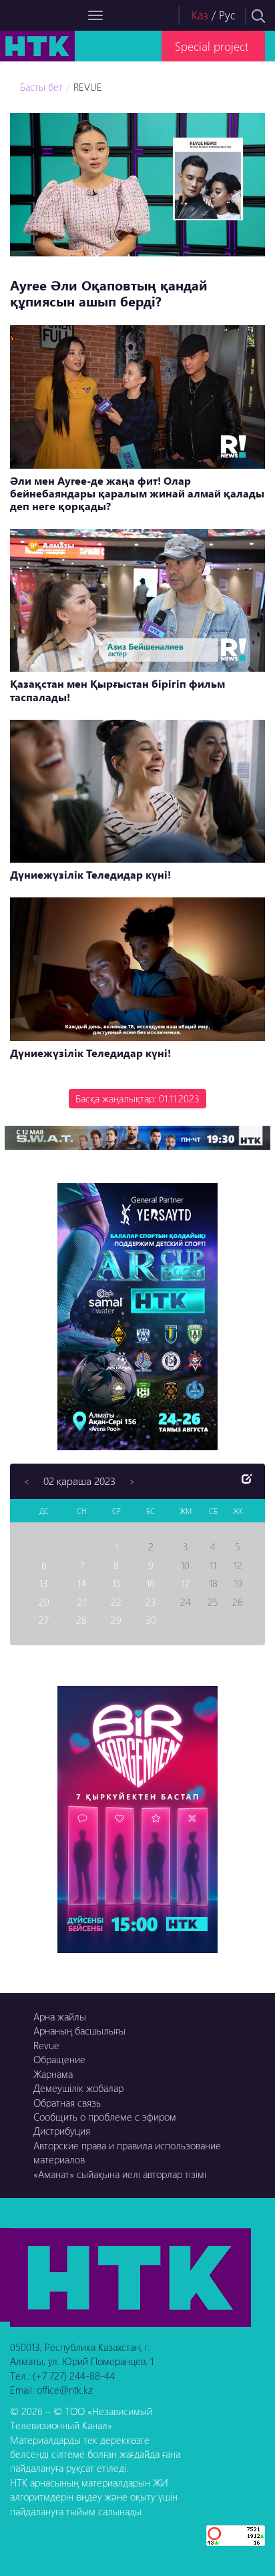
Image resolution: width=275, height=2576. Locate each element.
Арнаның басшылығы (79, 2030)
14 (82, 1583)
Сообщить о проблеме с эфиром (105, 2117)
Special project (212, 46)
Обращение (59, 2059)
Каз (200, 15)
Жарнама (53, 2074)
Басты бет (41, 87)
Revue (46, 2045)
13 (44, 1583)
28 (81, 1620)
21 (82, 1602)
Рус (227, 15)
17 (186, 1583)
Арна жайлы (60, 2016)
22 (116, 1602)
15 (116, 1583)
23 (151, 1602)
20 (44, 1602)
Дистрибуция (62, 2131)
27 (44, 1620)
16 (151, 1583)
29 (116, 1620)
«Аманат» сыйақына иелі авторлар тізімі (120, 2174)
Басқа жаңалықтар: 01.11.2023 (137, 1098)
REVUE (88, 87)
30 (151, 1620)
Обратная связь (67, 2103)
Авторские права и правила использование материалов (127, 2152)
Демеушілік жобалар (78, 2088)
